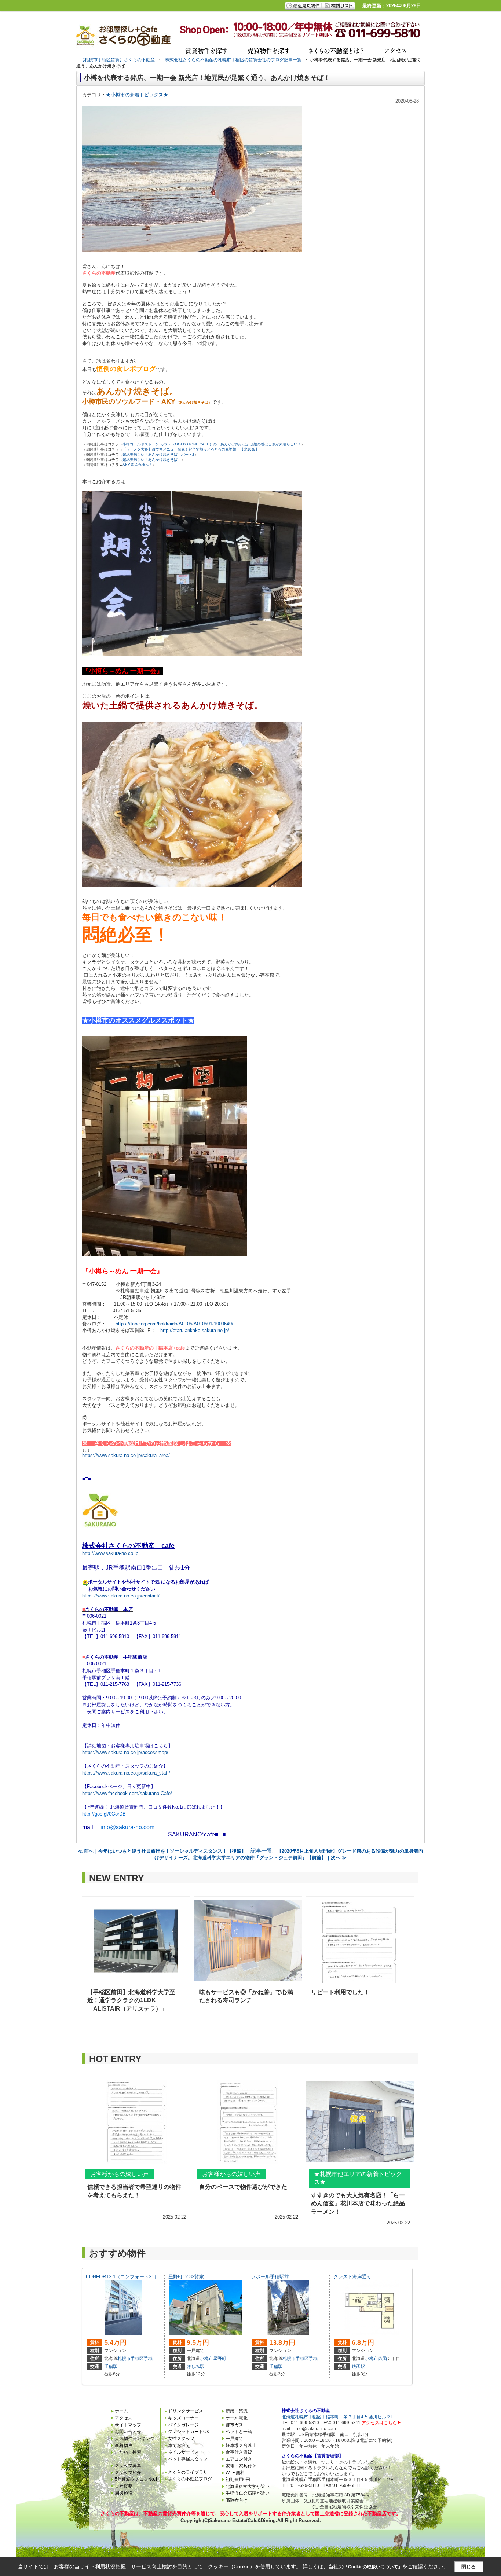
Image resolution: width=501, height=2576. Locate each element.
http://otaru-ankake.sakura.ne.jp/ (195, 1330)
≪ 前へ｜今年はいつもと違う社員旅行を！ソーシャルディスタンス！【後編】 (162, 1851)
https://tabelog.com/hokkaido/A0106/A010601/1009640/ (174, 1324)
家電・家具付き (241, 2466)
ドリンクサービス (186, 2411)
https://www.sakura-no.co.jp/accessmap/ (125, 1752)
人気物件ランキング (135, 2439)
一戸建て (234, 2439)
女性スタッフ (181, 2439)
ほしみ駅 (195, 2367)
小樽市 (206, 2359)
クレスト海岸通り (352, 2277)
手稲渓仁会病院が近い (248, 2493)
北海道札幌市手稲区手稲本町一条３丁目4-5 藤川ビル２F (337, 2417)
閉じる (469, 2567)
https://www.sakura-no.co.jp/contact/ (121, 1596)
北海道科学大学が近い (248, 2487)
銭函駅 (358, 2367)
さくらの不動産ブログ (190, 2479)
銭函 (383, 2359)
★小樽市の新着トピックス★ (137, 95)
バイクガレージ (183, 2425)
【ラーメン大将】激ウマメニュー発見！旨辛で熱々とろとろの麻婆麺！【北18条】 (191, 449)
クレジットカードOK (189, 2432)
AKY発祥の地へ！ (137, 465)
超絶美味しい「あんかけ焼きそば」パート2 (158, 454)
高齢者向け (237, 2500)
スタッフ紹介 (128, 2473)
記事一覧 (262, 1851)
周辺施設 (124, 2493)
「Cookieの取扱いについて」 (373, 2567)
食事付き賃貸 (239, 2452)
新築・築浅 (237, 2411)
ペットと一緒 (239, 2432)
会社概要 (124, 2486)
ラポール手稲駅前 (270, 2277)
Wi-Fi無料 (235, 2473)
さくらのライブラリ (188, 2472)
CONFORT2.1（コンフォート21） (122, 2277)
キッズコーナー (183, 2418)
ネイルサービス (183, 2452)
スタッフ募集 (128, 2466)
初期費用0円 (238, 2480)
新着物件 (124, 2445)
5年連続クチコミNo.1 (136, 2479)
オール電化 (237, 2418)
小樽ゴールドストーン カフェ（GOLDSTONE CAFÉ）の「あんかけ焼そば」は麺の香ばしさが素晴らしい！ (212, 444)
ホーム (121, 2411)
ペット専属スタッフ (188, 2459)
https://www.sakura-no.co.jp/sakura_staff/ (126, 1773)
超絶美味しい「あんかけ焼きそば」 (152, 460)
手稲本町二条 (157, 2359)
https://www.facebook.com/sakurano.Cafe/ (127, 1793)
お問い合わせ (128, 2432)
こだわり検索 (128, 2452)
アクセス (124, 2418)
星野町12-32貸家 (186, 2277)
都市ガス (234, 2425)
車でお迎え (179, 2445)
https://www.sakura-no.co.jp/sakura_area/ (126, 1455)
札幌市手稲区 (131, 2359)
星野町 (220, 2359)
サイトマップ (128, 2425)
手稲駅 (111, 2367)
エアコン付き (239, 2459)
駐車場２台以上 (241, 2445)
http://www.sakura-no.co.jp (110, 1553)
